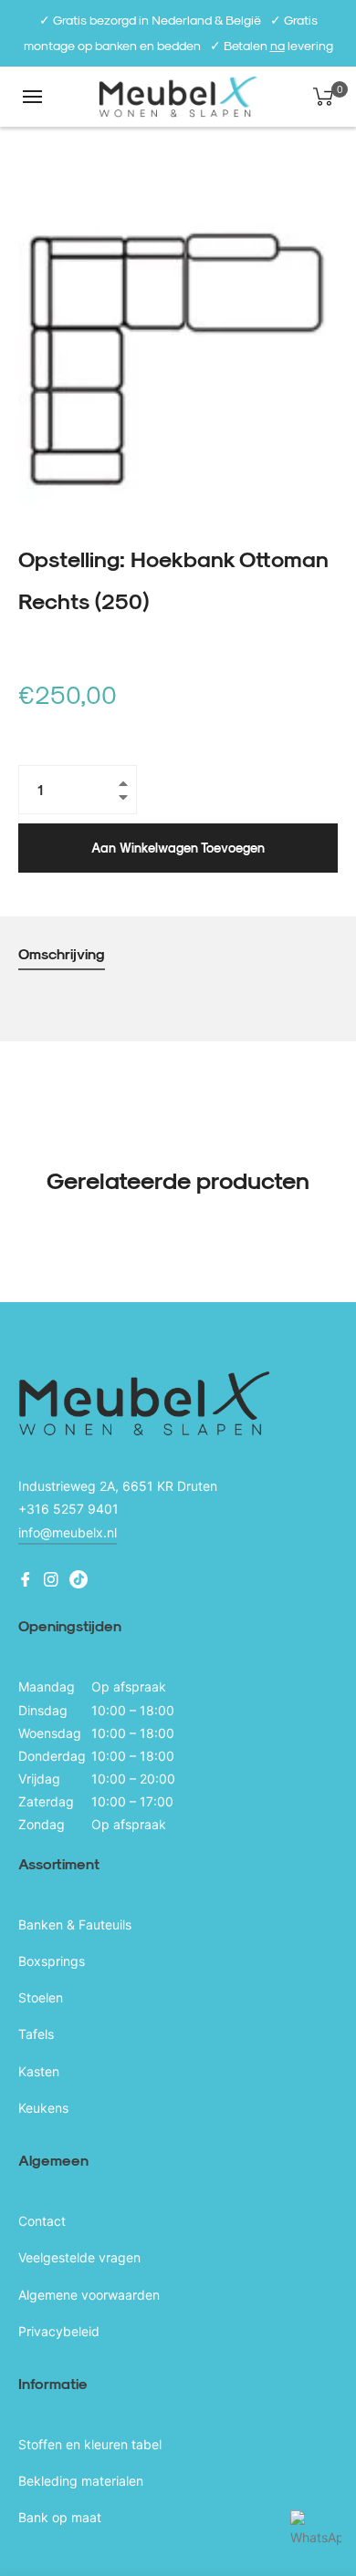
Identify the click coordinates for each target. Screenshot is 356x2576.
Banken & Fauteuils (75, 1924)
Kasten (39, 2071)
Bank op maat (60, 2517)
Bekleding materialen (81, 2481)
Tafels (36, 2034)
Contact (42, 2221)
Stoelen (41, 1997)
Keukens (43, 2108)
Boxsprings (52, 1961)
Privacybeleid (59, 2331)
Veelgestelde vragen (79, 2257)
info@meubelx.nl (68, 1532)
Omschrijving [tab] (62, 953)
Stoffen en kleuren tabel (90, 2444)
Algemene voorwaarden (89, 2295)
